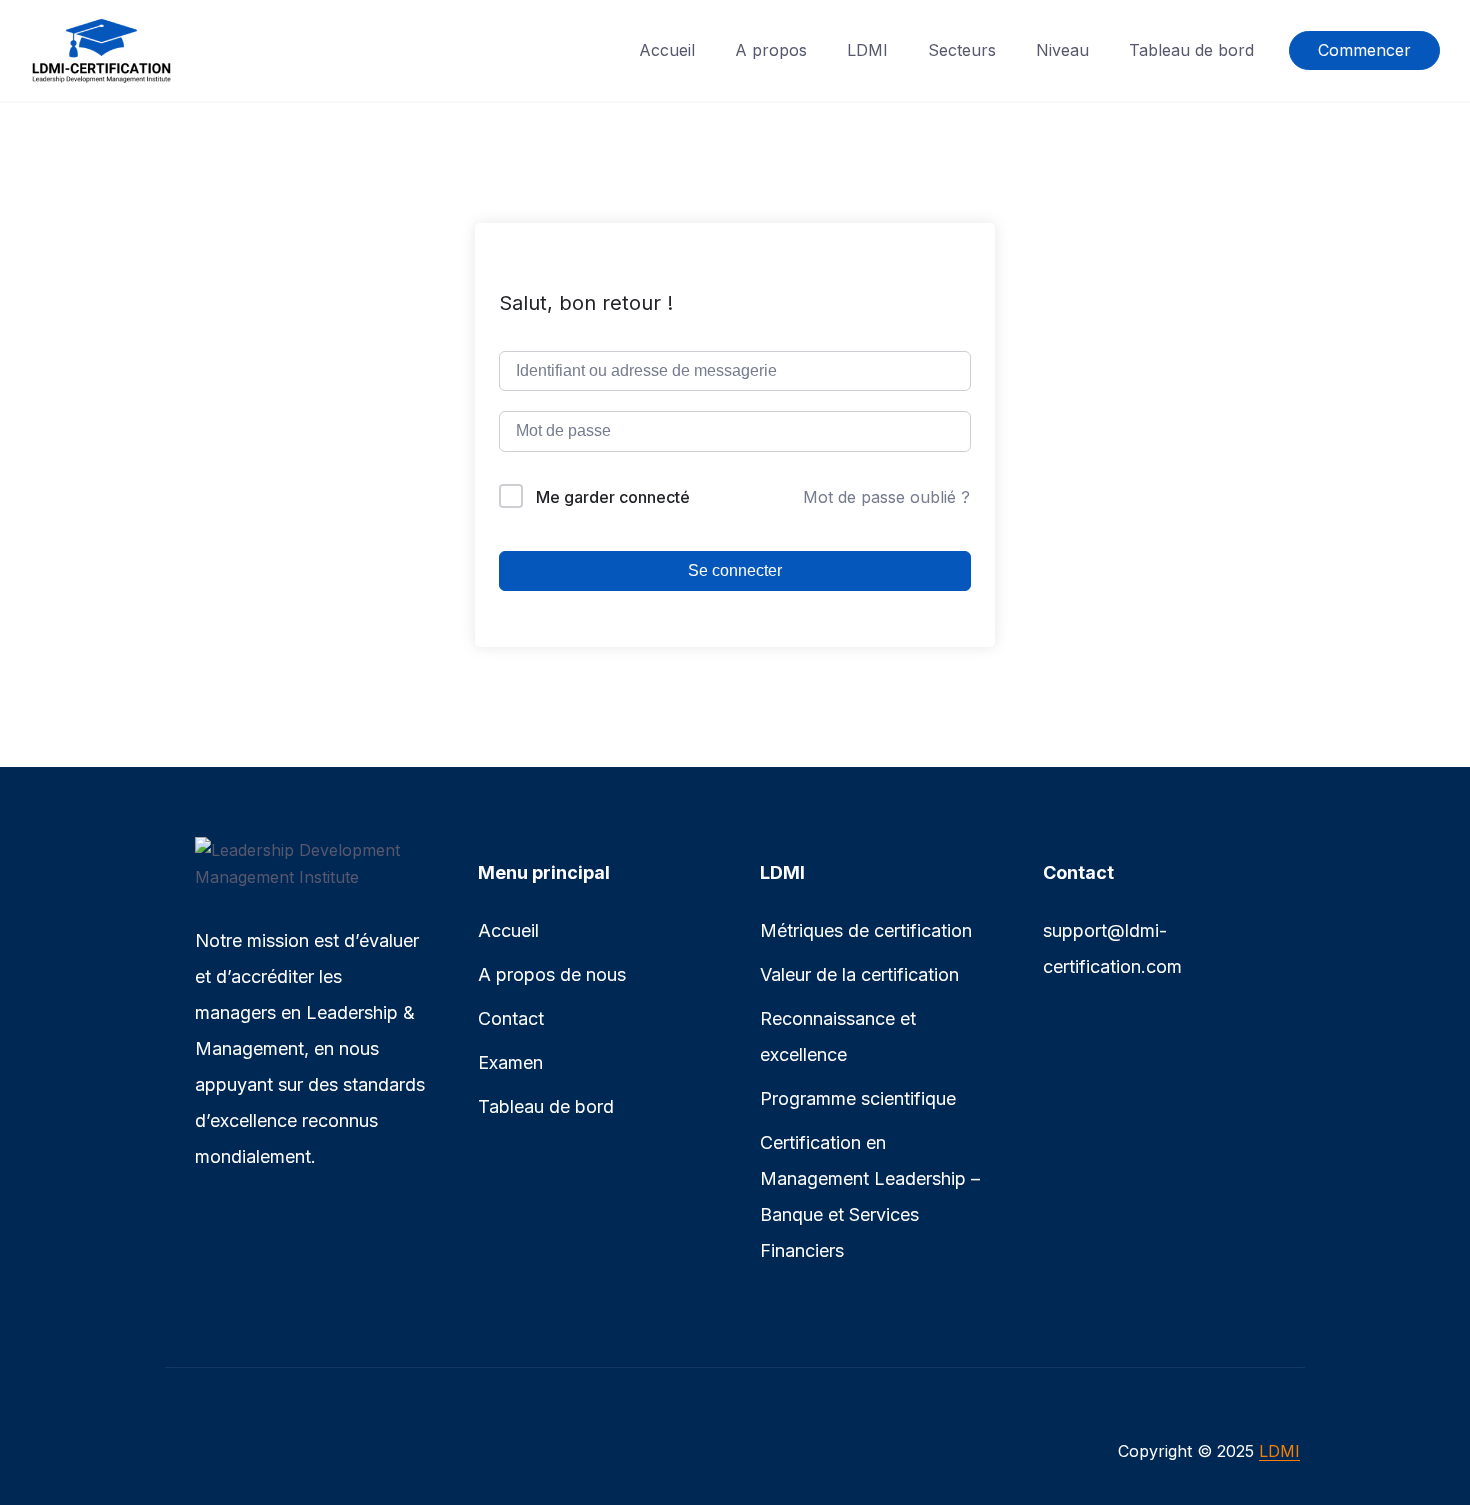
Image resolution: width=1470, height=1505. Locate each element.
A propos (771, 50)
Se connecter (735, 570)
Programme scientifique (858, 1098)
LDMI (867, 50)
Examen (510, 1062)
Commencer (1364, 50)
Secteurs (962, 50)
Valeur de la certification (859, 974)
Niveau (1062, 50)
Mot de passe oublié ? (886, 497)
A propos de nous (552, 974)
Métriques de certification (866, 930)
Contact (511, 1018)
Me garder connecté (613, 497)
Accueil (667, 50)
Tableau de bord (1191, 50)
